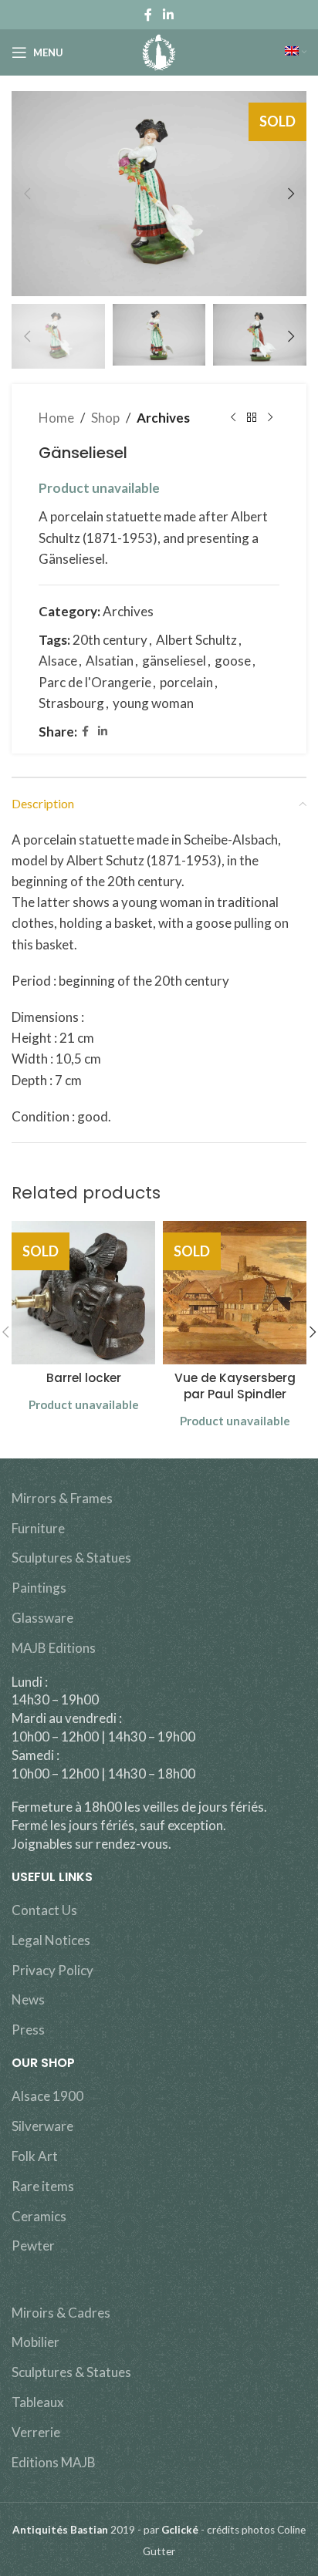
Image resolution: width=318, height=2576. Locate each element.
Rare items (43, 2186)
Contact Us (44, 1910)
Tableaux (38, 2402)
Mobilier (36, 2342)
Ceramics (39, 2216)
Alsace (58, 661)
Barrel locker (84, 1378)
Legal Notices (51, 1940)
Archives (163, 418)
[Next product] (270, 418)
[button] (27, 194)
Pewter (33, 2246)
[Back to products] (252, 418)
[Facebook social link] (149, 15)
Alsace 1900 (47, 2096)
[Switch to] (296, 52)
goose (233, 661)
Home (56, 418)
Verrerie (36, 2432)
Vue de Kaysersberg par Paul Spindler (235, 1386)
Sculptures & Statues (71, 1558)
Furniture (38, 1528)
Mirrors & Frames (62, 1498)
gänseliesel (174, 661)
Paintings (39, 1588)
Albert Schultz (196, 640)
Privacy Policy (52, 1970)
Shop (105, 418)
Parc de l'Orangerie (95, 682)
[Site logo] (159, 51)
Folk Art (35, 2156)
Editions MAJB (54, 2462)
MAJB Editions (54, 1648)
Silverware (42, 2126)
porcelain (186, 682)
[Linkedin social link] (168, 15)
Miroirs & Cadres (61, 2313)
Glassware (42, 1618)
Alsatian (110, 661)
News (28, 1999)
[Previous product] (233, 418)
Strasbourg (71, 703)
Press (28, 2030)
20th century (110, 640)
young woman (153, 703)
